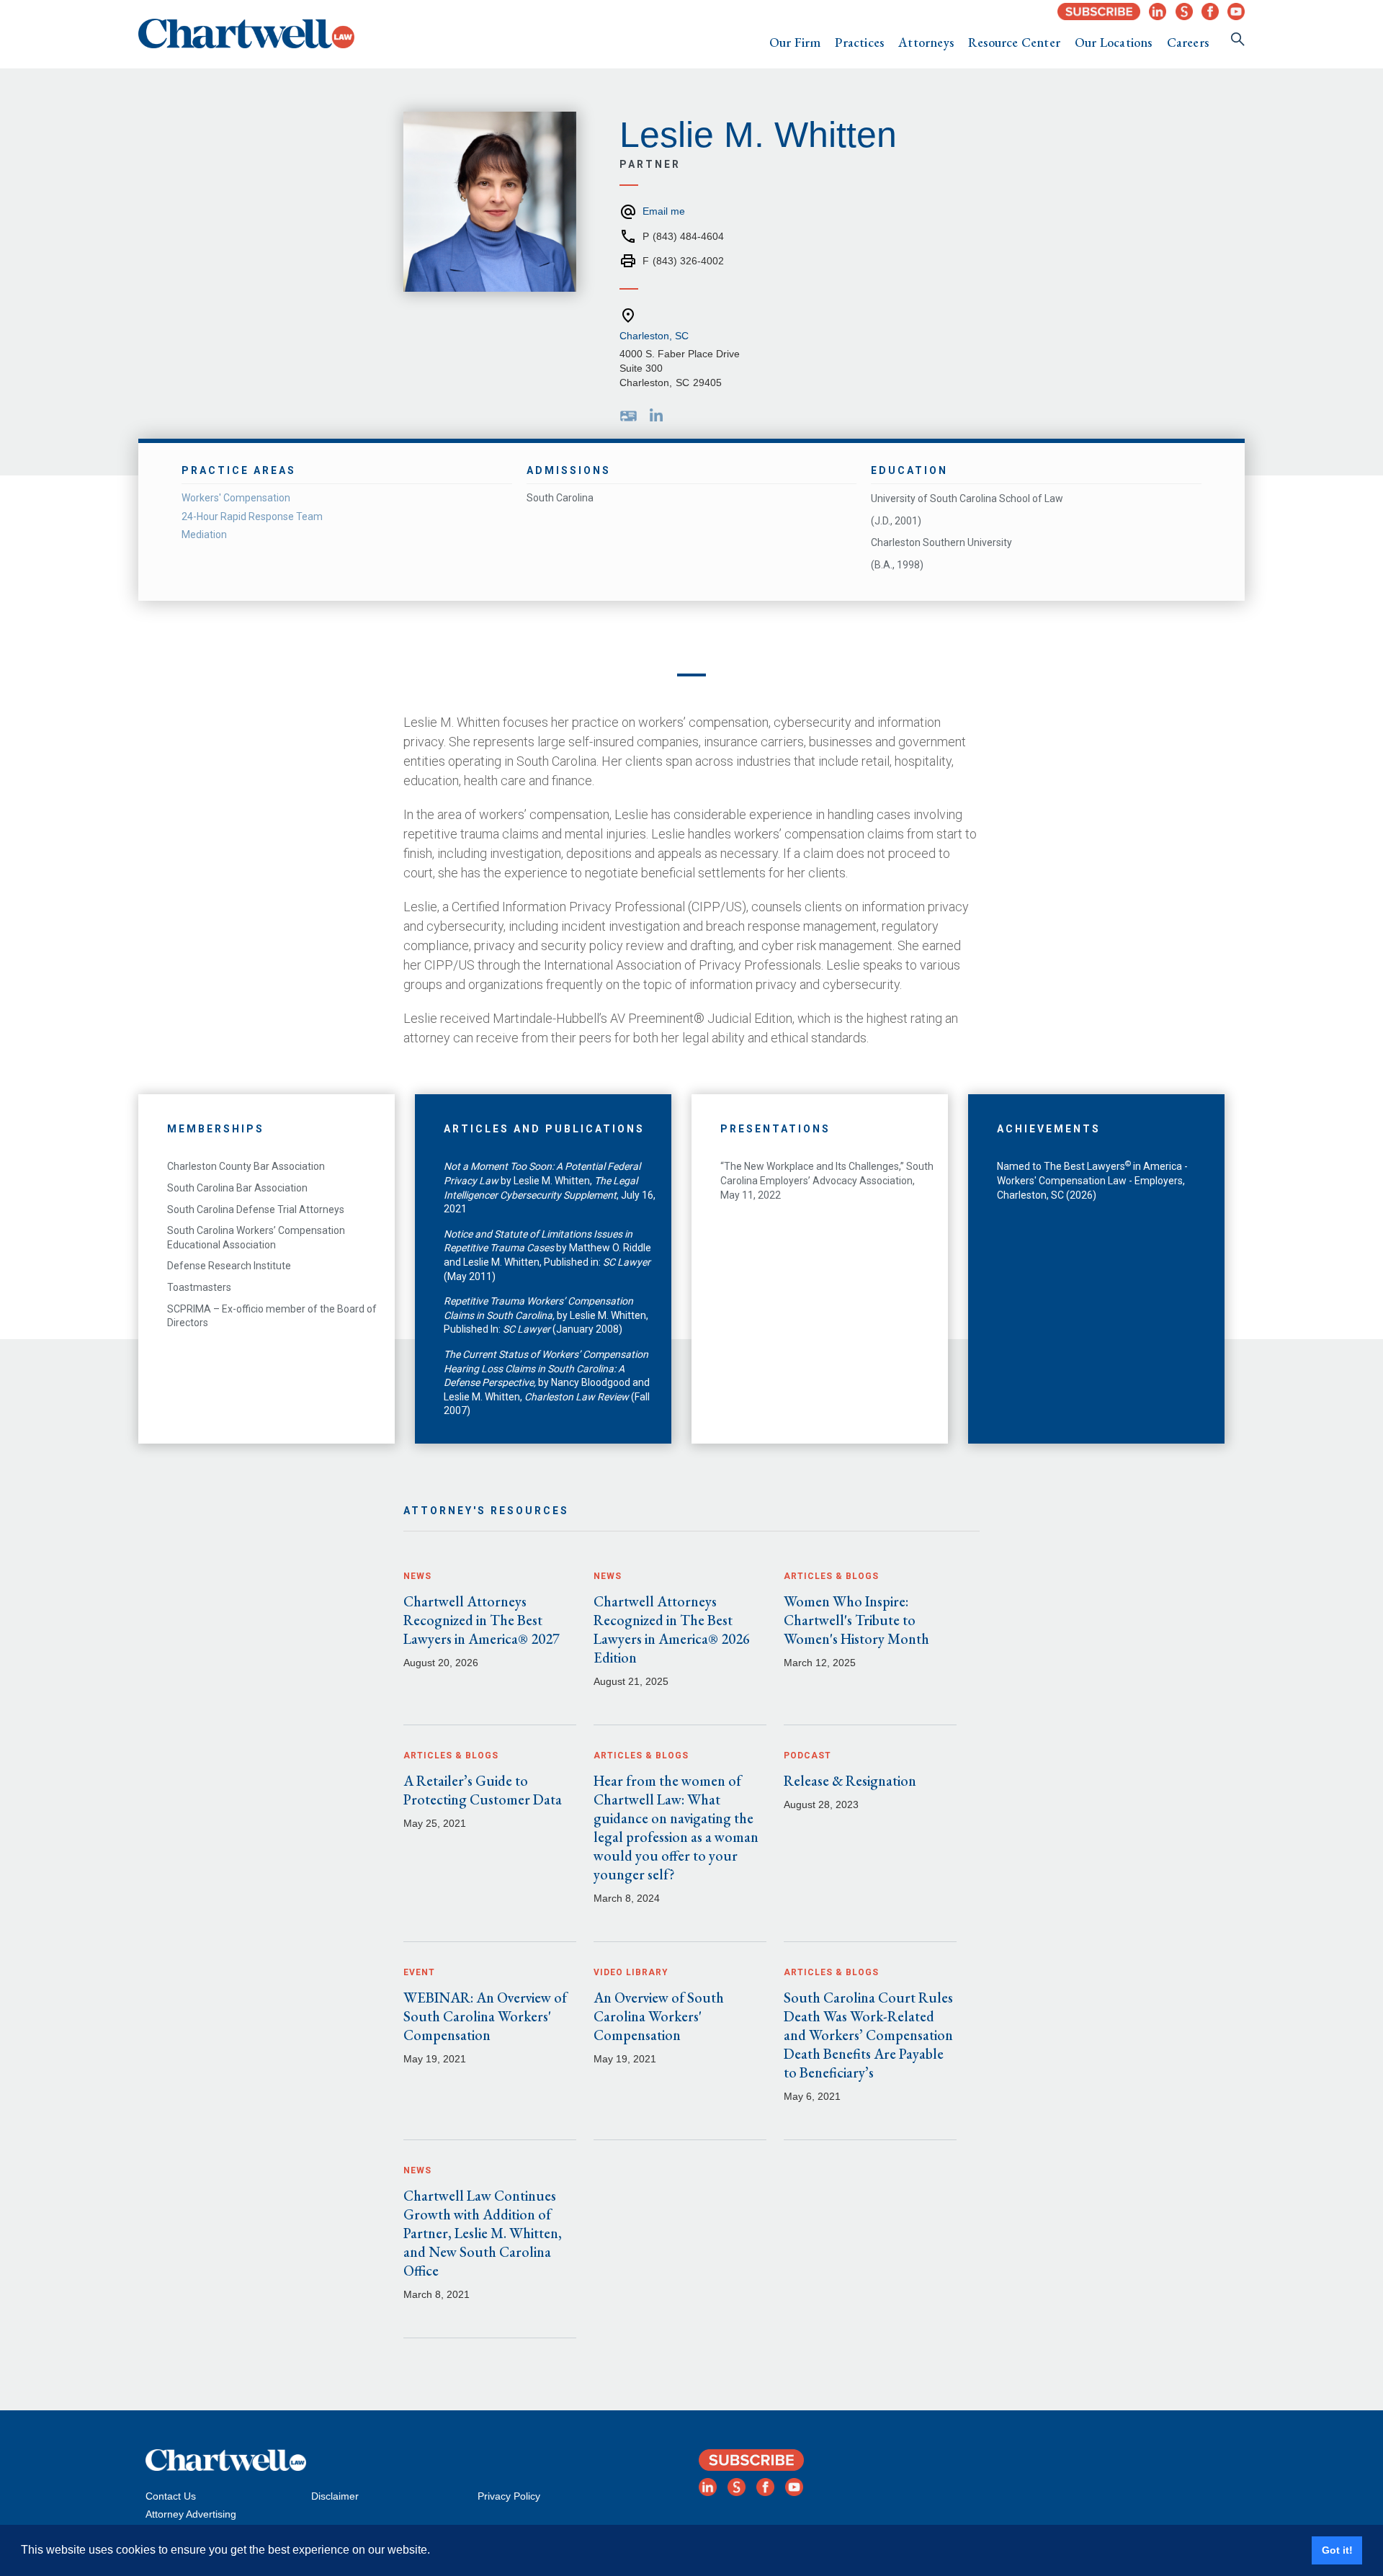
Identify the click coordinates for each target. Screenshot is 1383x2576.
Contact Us (171, 2496)
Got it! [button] (1337, 2550)
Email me (664, 211)
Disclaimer (335, 2496)
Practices (859, 42)
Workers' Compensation (236, 498)
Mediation (204, 535)
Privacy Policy (509, 2496)
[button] (795, 43)
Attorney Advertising (191, 2514)
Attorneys (926, 42)
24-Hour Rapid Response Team (252, 516)
